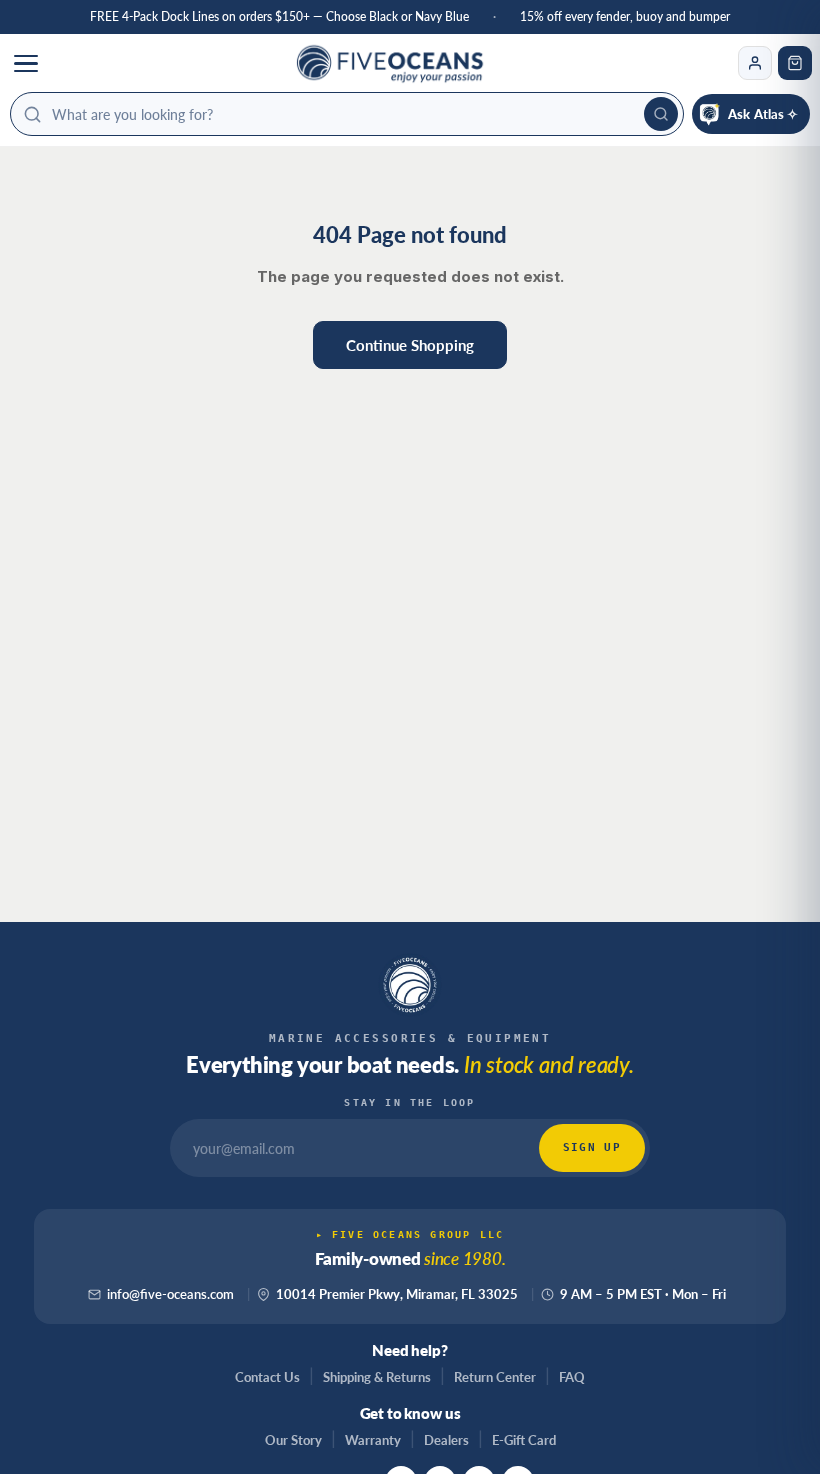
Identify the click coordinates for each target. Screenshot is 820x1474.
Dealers (446, 1440)
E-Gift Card (524, 1440)
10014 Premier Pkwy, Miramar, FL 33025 (397, 1294)
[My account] (755, 63)
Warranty (373, 1440)
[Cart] (795, 63)
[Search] (661, 114)
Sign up (592, 1147)
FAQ (572, 1377)
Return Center (495, 1377)
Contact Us (267, 1377)
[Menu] (26, 63)
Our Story (293, 1440)
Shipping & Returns (377, 1377)
